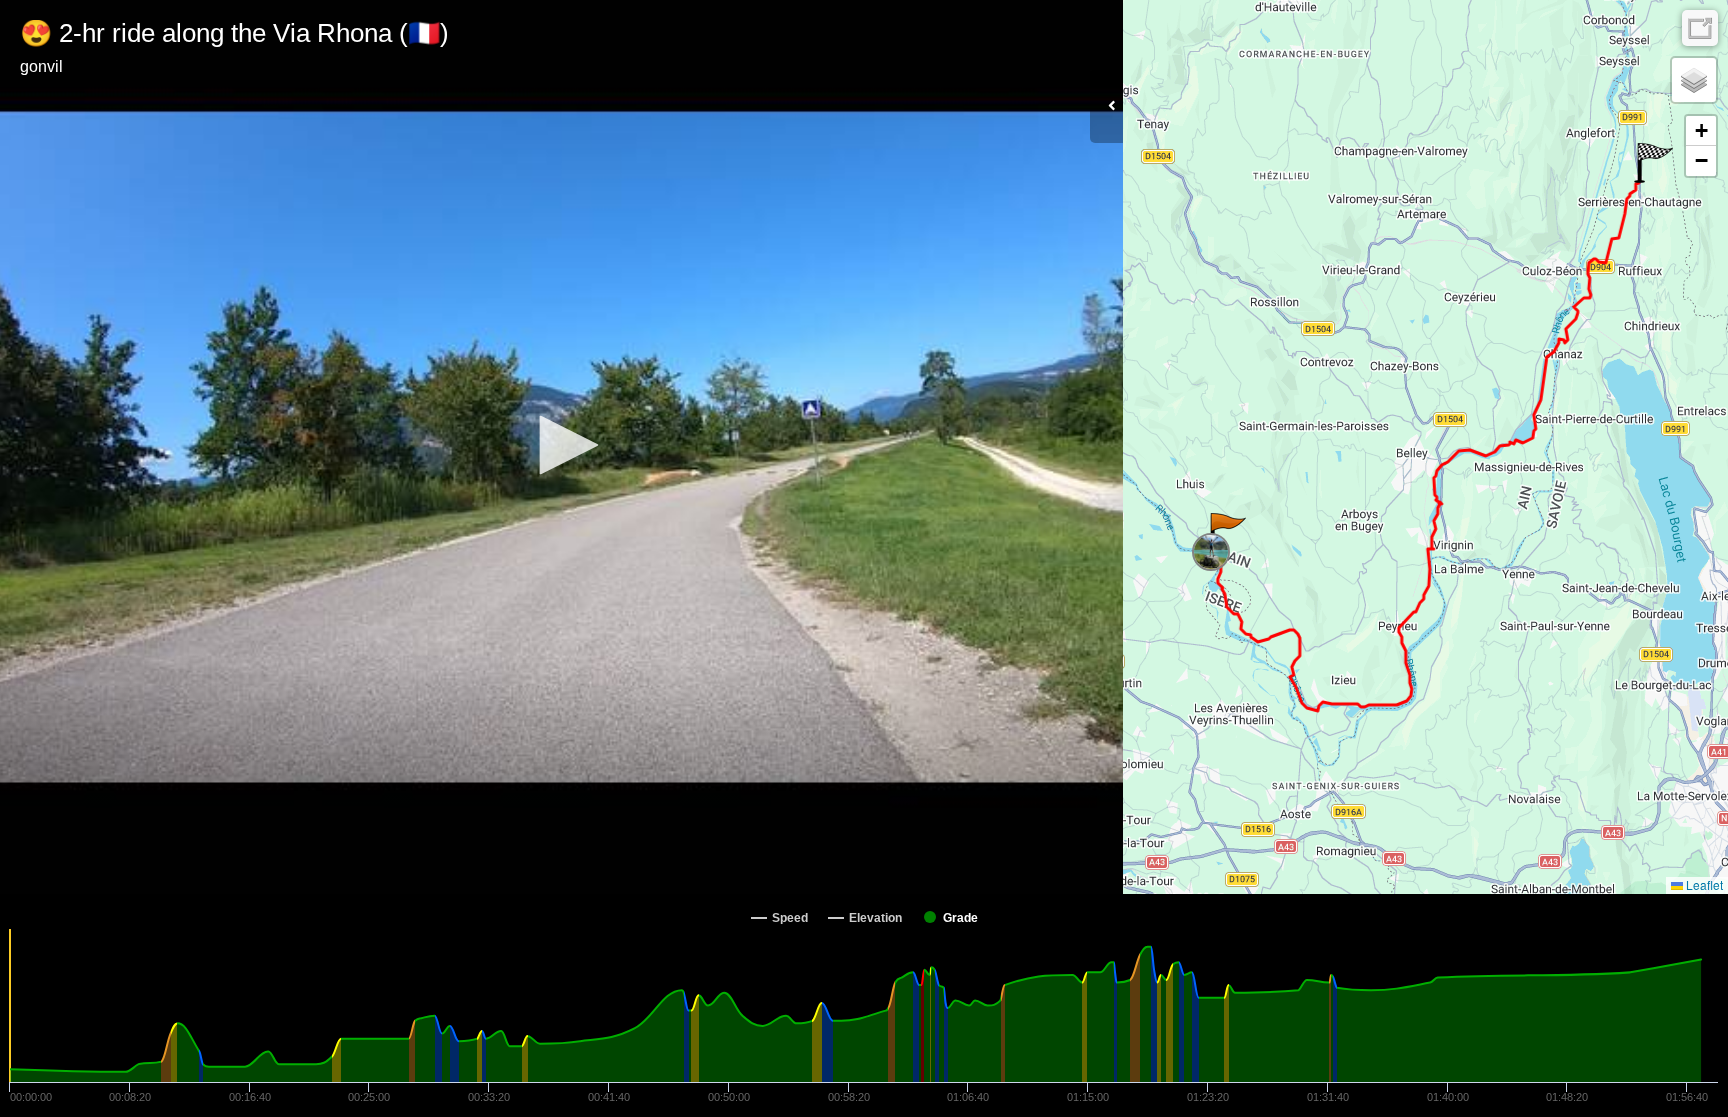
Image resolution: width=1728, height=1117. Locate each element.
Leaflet (1703, 884)
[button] (562, 445)
